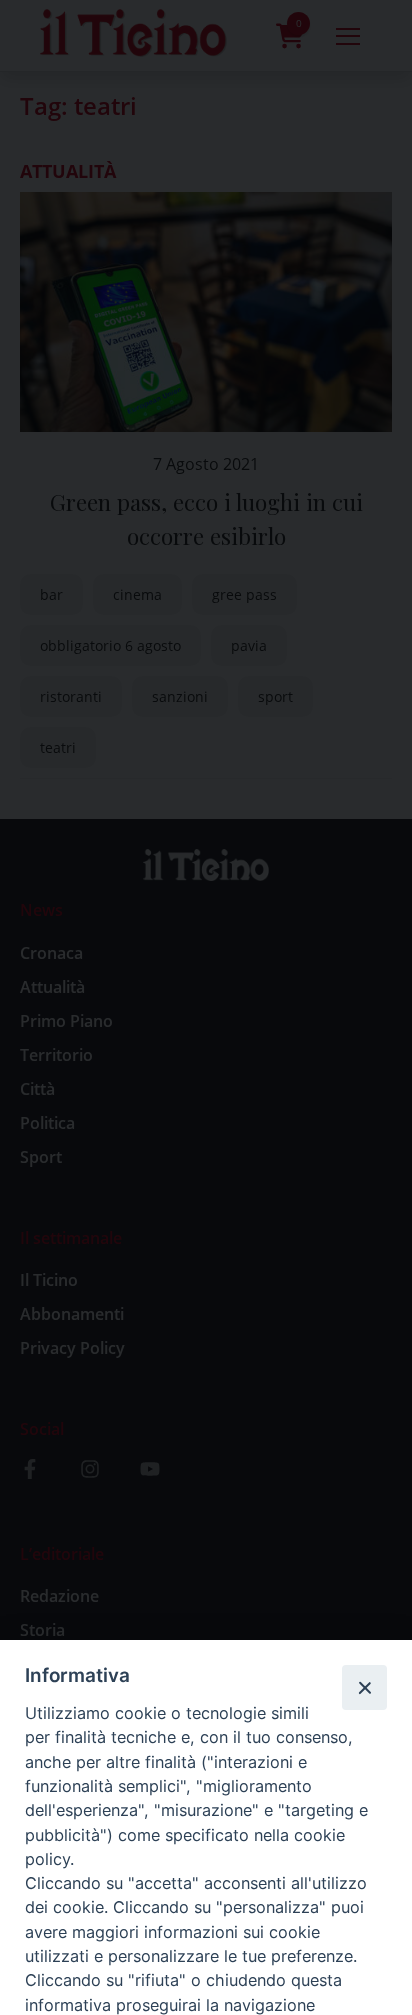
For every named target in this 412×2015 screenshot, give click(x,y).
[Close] (364, 1687)
